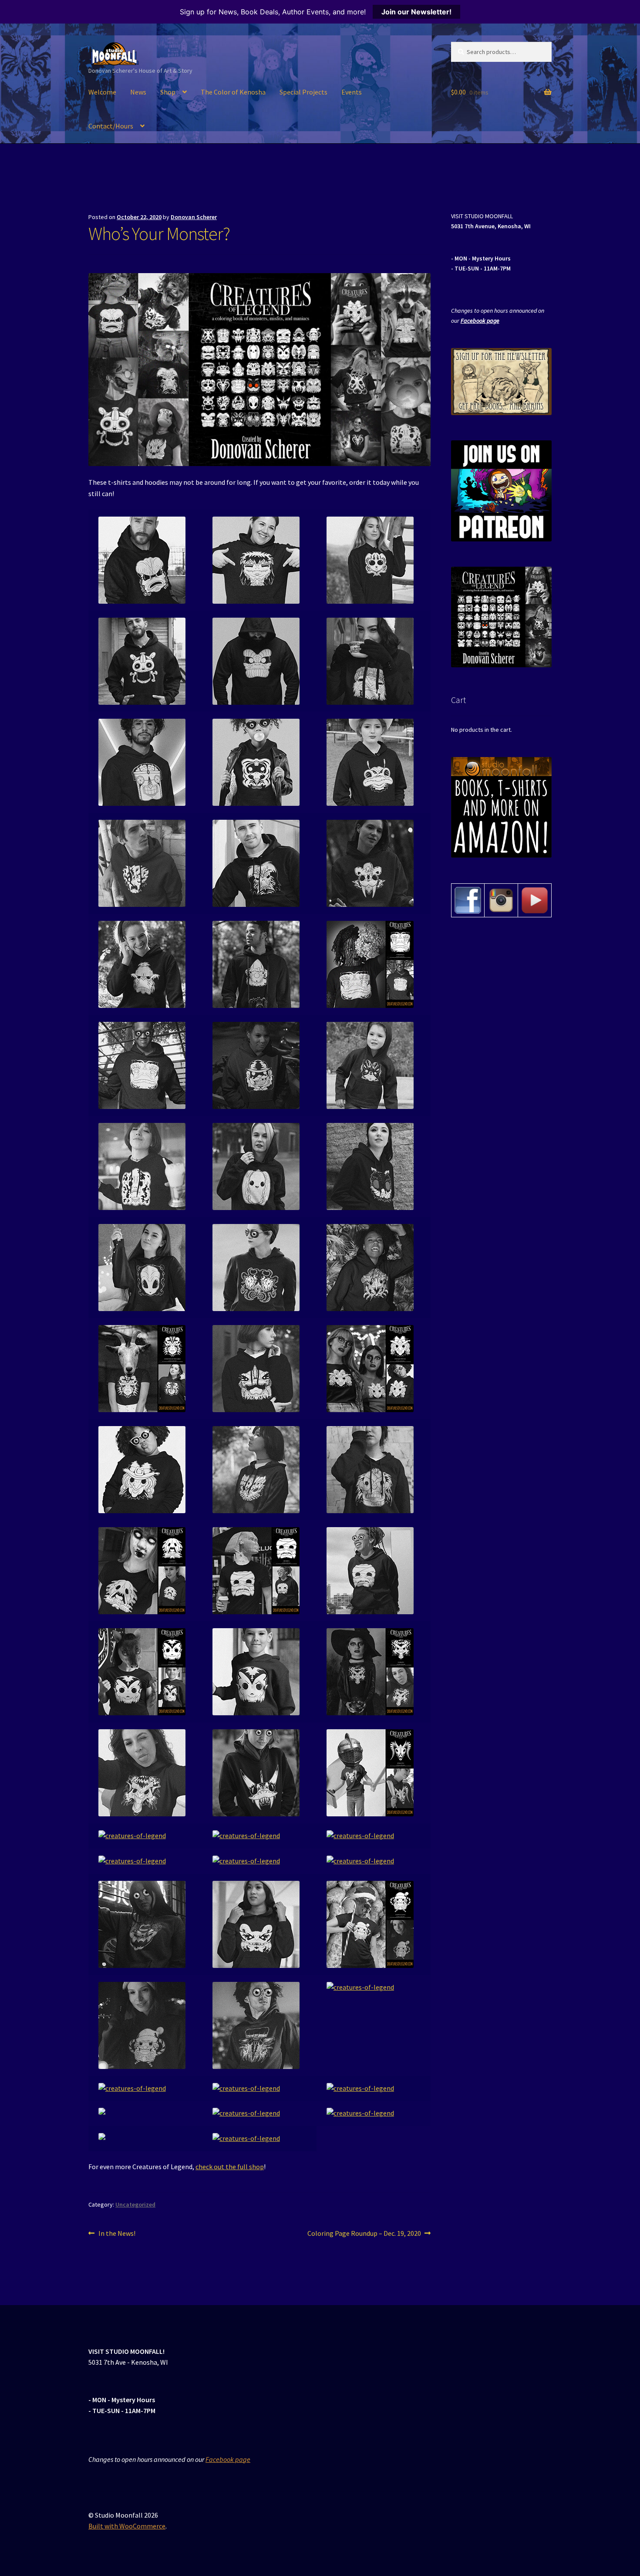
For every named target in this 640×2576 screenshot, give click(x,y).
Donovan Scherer (194, 217)
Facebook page (480, 321)
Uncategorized (135, 2204)
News (138, 92)
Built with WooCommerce (127, 2526)
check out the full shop (230, 2167)
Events (352, 92)
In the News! (117, 2234)
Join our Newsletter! (416, 12)
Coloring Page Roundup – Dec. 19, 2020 (364, 2234)
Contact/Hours (111, 126)
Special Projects (303, 92)
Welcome (102, 92)
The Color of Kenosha (233, 92)
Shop (168, 92)
